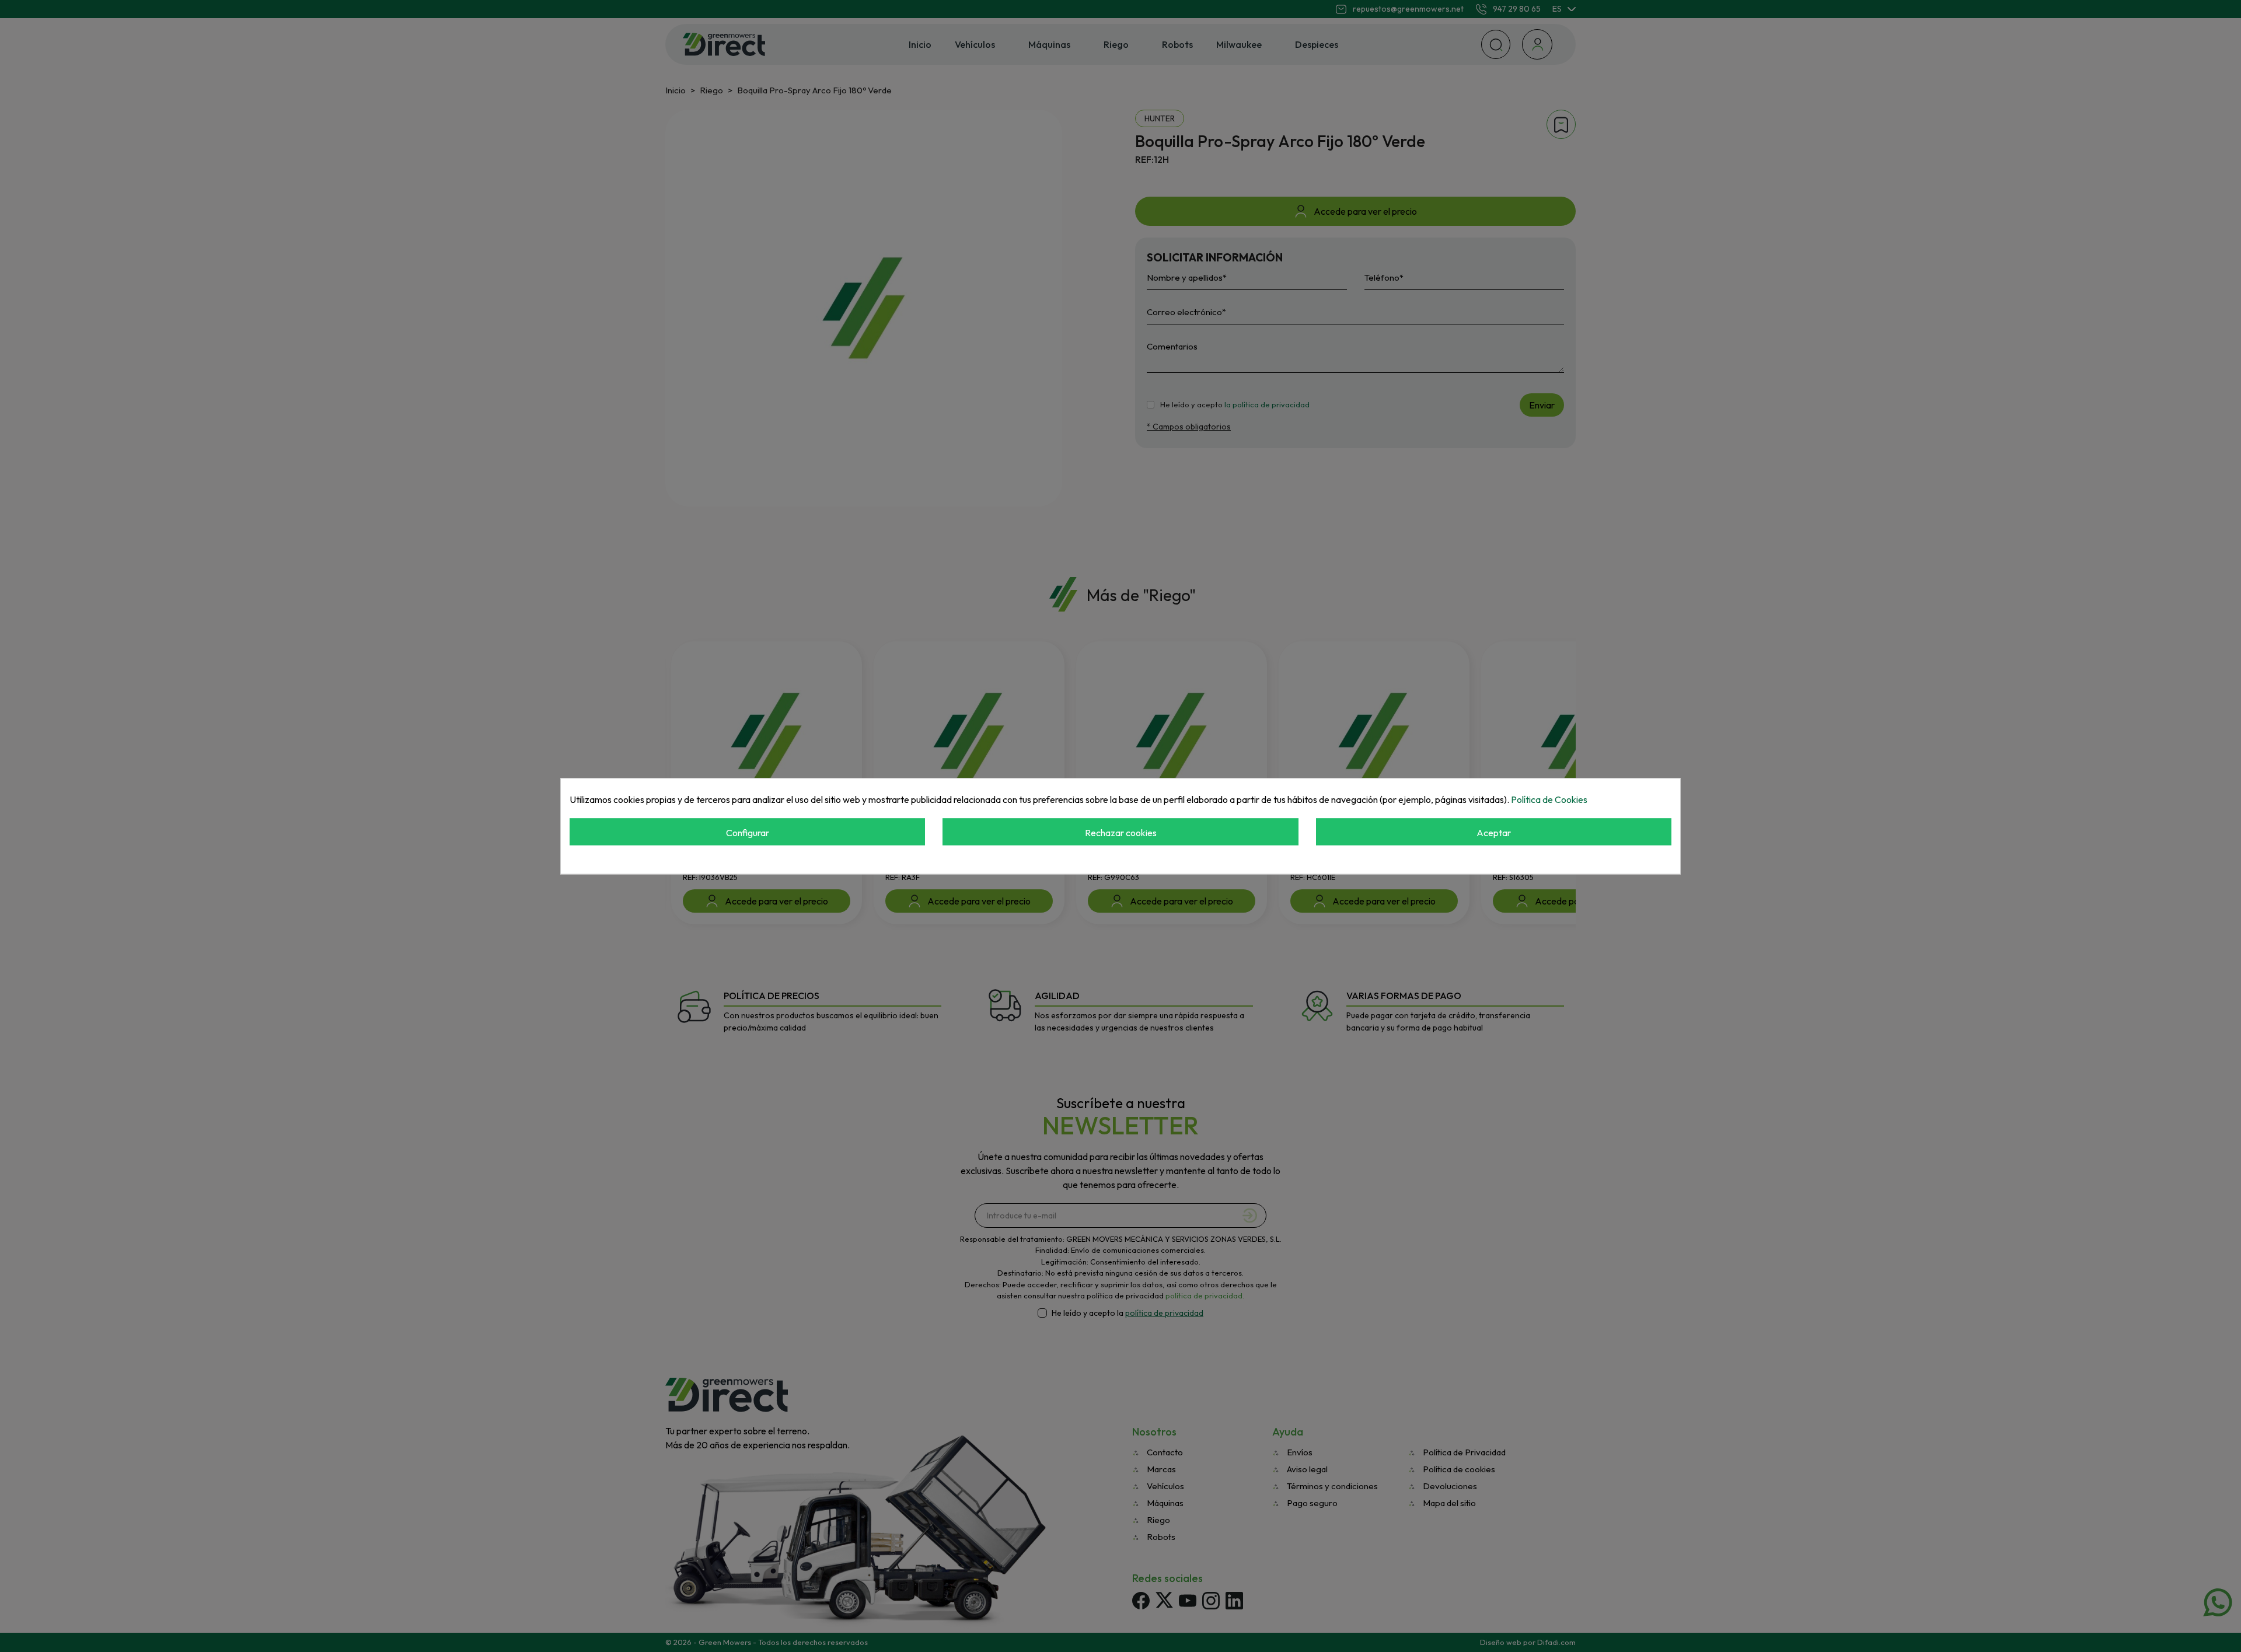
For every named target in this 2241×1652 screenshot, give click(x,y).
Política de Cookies (1549, 799)
